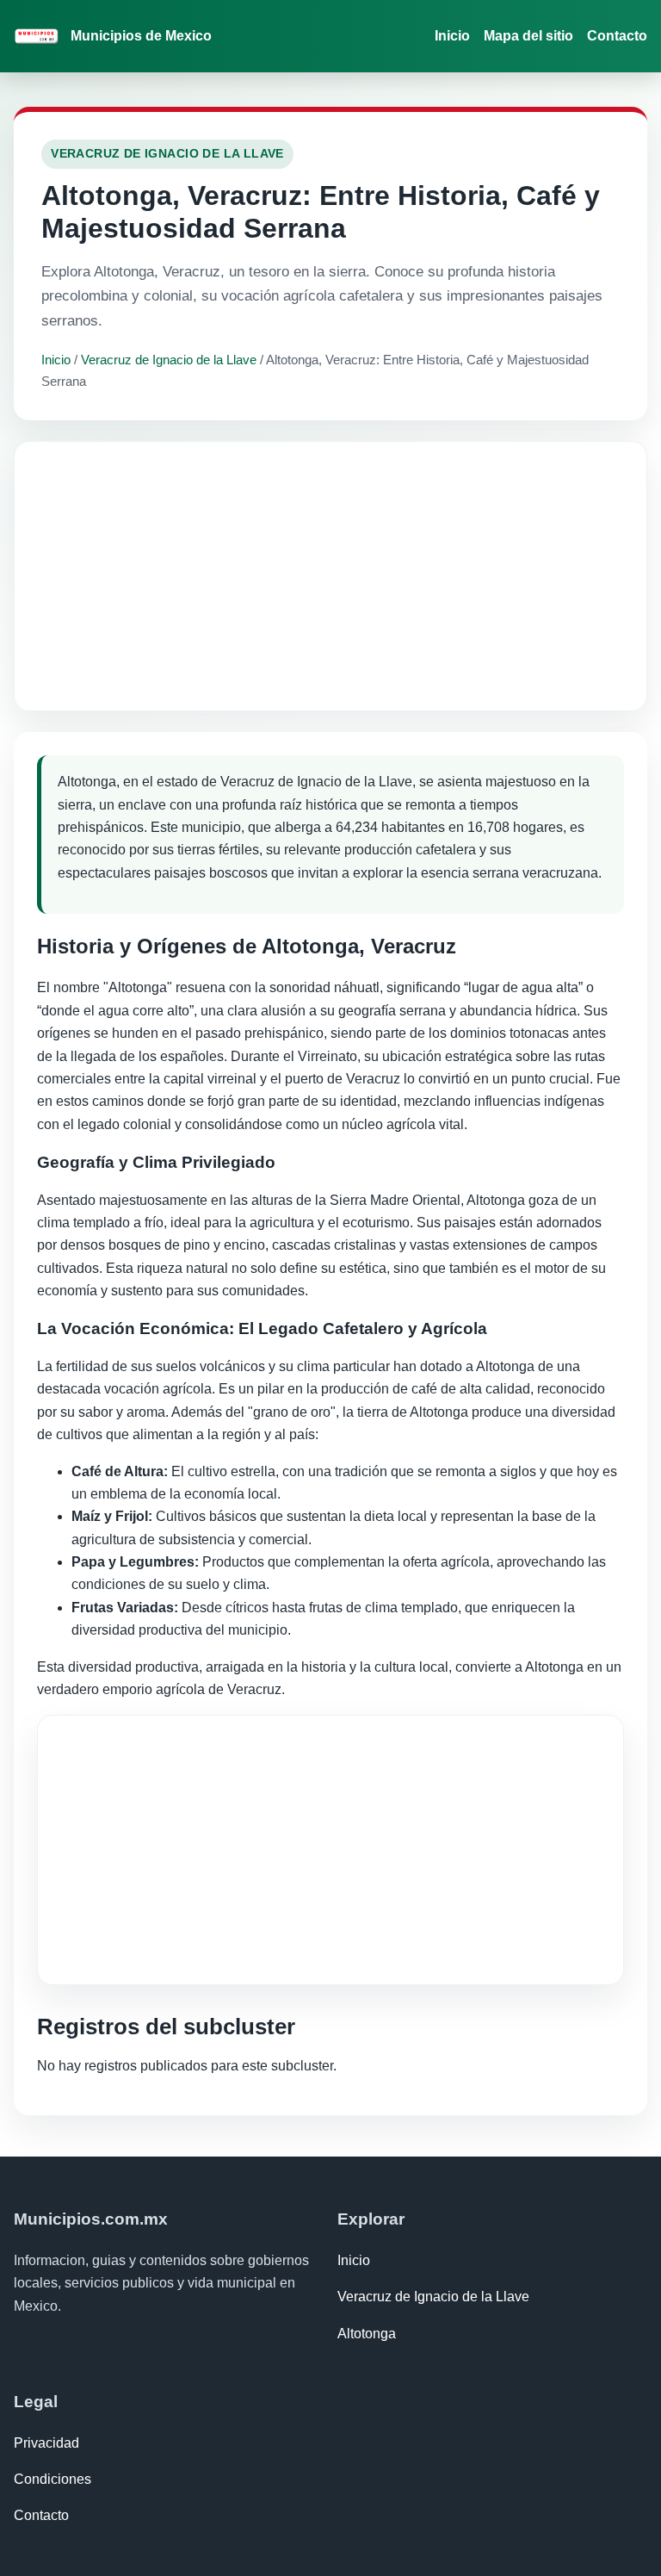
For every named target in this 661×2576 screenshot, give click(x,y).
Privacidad (46, 2443)
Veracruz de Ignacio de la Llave (169, 360)
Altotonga (367, 2334)
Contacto (617, 36)
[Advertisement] (330, 576)
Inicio (452, 36)
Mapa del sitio (528, 36)
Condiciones (53, 2479)
